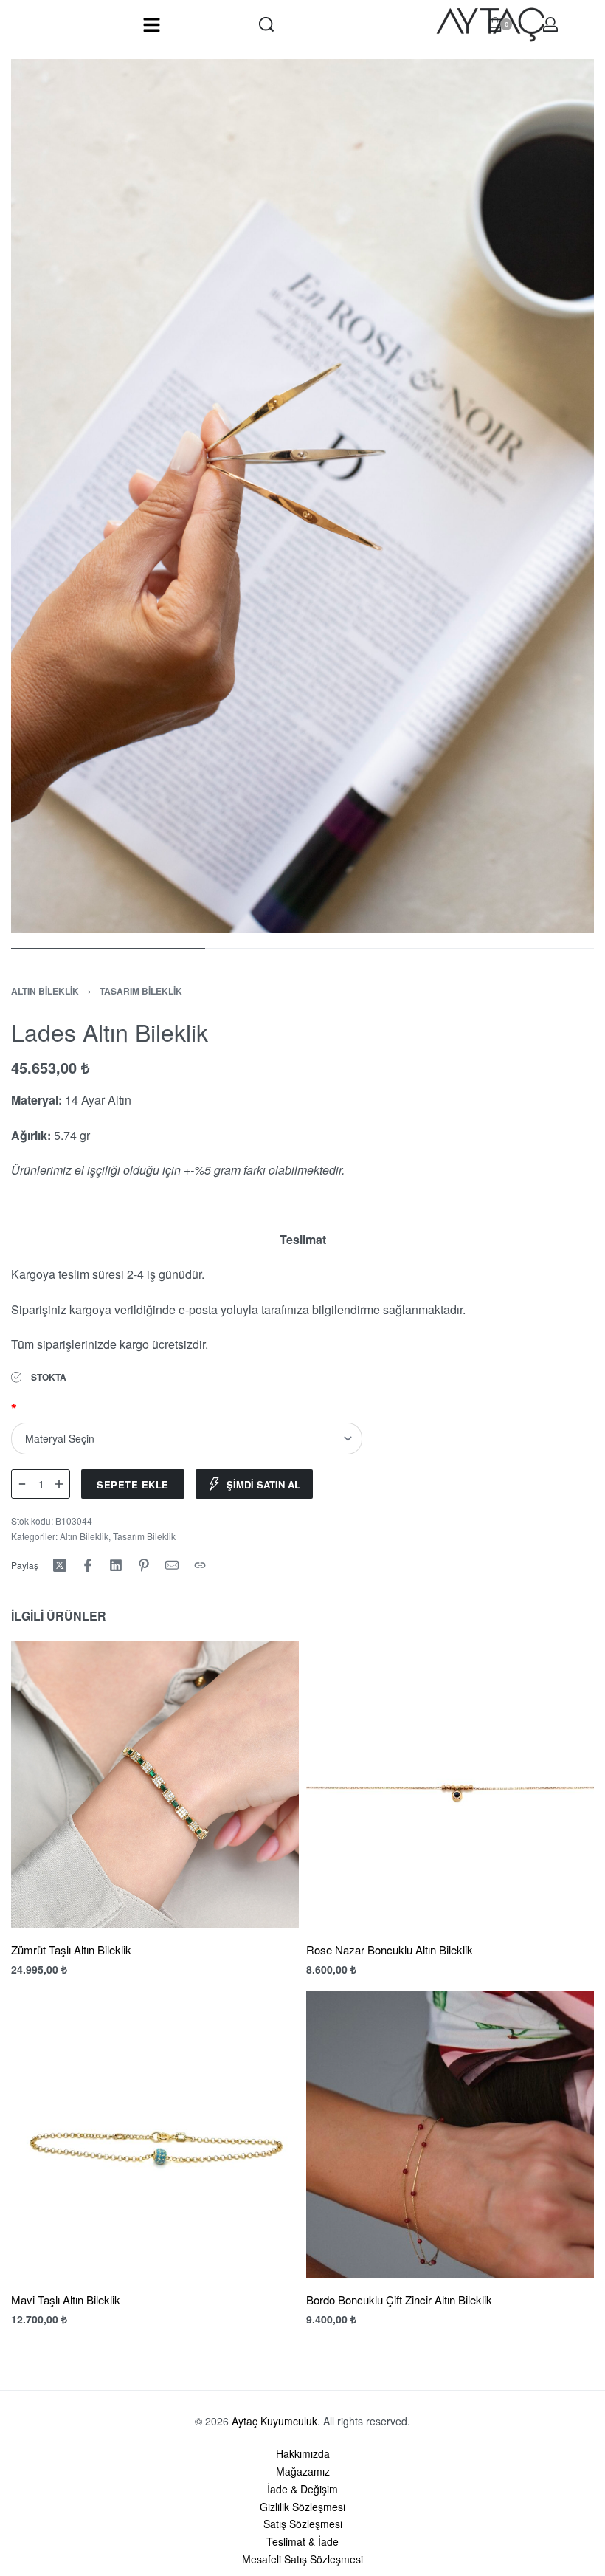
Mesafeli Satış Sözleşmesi (302, 2559)
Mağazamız (303, 2471)
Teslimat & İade (302, 2541)
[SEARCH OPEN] (266, 24)
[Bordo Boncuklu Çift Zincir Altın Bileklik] (450, 2134)
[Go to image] (108, 949)
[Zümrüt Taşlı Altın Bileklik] (155, 1785)
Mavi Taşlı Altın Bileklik (66, 2299)
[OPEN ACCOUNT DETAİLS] (550, 24)
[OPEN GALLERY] (302, 496)
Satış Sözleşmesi (303, 2524)
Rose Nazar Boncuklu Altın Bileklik (390, 1950)
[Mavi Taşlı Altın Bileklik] (155, 2134)
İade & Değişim (302, 2489)
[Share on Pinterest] (144, 1565)
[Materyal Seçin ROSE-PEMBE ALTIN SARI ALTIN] (187, 1439)
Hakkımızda (303, 2453)
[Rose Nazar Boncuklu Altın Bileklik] (450, 1785)
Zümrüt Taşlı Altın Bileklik (71, 1950)
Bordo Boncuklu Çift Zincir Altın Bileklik (399, 2299)
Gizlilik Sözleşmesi (302, 2507)
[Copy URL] (200, 1565)
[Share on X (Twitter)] (60, 1565)
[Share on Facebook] (88, 1565)
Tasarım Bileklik (141, 991)
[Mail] (172, 1565)
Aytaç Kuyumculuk (274, 2421)
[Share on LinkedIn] (116, 1565)
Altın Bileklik (45, 991)
